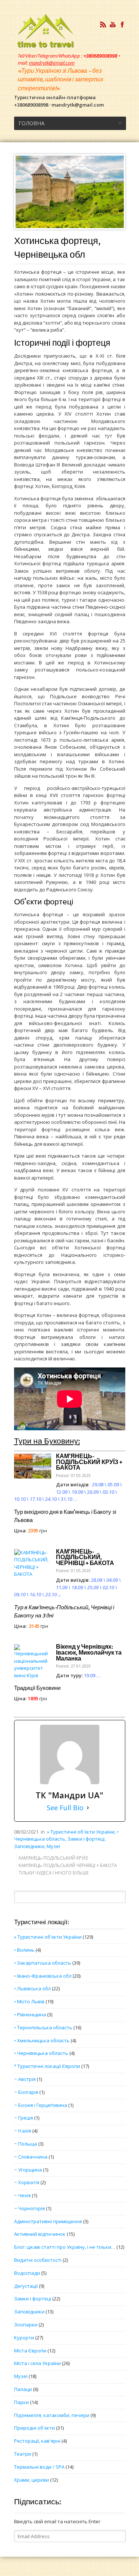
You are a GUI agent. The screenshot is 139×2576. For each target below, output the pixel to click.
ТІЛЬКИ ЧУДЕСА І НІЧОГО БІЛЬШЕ (54, 1873)
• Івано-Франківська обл (43, 1976)
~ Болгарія (26, 2092)
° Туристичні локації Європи (47, 2066)
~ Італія (23, 2131)
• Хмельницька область (42, 2040)
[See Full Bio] (88, 1808)
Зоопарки (26, 2325)
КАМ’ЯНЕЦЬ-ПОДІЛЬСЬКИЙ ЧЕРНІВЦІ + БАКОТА (68, 1865)
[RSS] (103, 25)
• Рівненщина (30, 2014)
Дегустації (26, 2286)
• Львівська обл (32, 1988)
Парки (21, 2402)
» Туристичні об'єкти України (81, 1832)
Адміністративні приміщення (48, 2221)
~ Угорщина (28, 2170)
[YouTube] (113, 25)
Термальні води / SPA (39, 2467)
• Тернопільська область (43, 2027)
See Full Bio (65, 1808)
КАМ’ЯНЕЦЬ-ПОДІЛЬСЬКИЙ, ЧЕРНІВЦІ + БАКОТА (85, 1557)
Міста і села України (37, 2363)
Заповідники (29, 1846)
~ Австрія (25, 2079)
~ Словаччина (31, 2157)
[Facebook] (122, 25)
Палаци (23, 2389)
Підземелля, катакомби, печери (52, 2415)
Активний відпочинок (40, 2234)
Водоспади (27, 2273)
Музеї (53, 1846)
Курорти (24, 2338)
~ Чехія (22, 2195)
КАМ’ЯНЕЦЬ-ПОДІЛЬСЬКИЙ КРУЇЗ (53, 1858)
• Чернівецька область (41, 2053)
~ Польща (26, 2144)
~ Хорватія (27, 2182)
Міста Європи (30, 2351)
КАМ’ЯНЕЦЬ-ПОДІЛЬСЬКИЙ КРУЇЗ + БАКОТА (89, 1462)
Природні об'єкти (34, 2428)
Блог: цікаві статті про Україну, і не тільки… (65, 2247)
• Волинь (24, 1950)
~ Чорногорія (29, 2208)
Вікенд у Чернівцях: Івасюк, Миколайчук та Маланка (89, 1653)
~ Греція (24, 2118)
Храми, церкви (32, 2480)
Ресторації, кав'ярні (37, 2441)
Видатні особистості (38, 2260)
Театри (23, 2454)
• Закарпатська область (43, 1963)
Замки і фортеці (86, 1839)
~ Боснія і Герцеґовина (41, 2105)
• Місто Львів (29, 2001)
